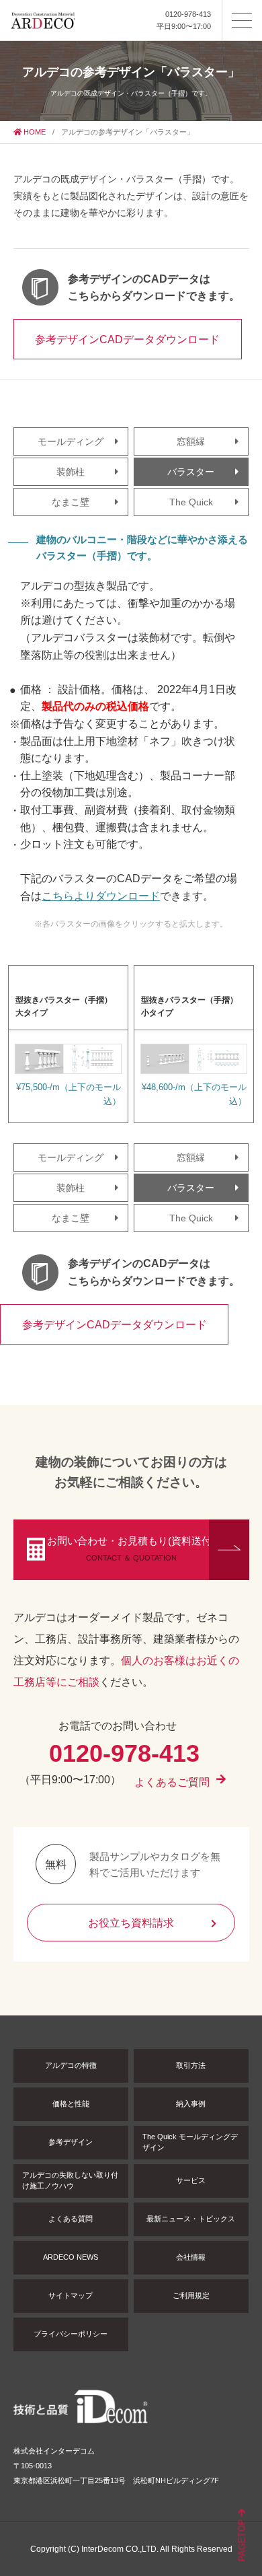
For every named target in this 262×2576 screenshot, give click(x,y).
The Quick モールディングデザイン (190, 2142)
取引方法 (191, 2065)
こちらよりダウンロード (101, 896)
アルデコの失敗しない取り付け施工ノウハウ (70, 2180)
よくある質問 (71, 2219)
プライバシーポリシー (71, 2334)
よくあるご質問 (172, 1782)
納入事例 (191, 2104)
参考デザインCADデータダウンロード (127, 339)
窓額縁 (191, 441)
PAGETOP (242, 2539)
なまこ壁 (71, 502)
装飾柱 (71, 472)
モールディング (71, 441)
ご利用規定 (191, 2295)
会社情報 (191, 2257)
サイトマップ (71, 2295)
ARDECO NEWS (71, 2257)
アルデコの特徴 (71, 2065)
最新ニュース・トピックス (191, 2219)
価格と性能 (71, 2104)
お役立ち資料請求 (131, 1923)
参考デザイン (71, 2142)
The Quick (191, 502)
